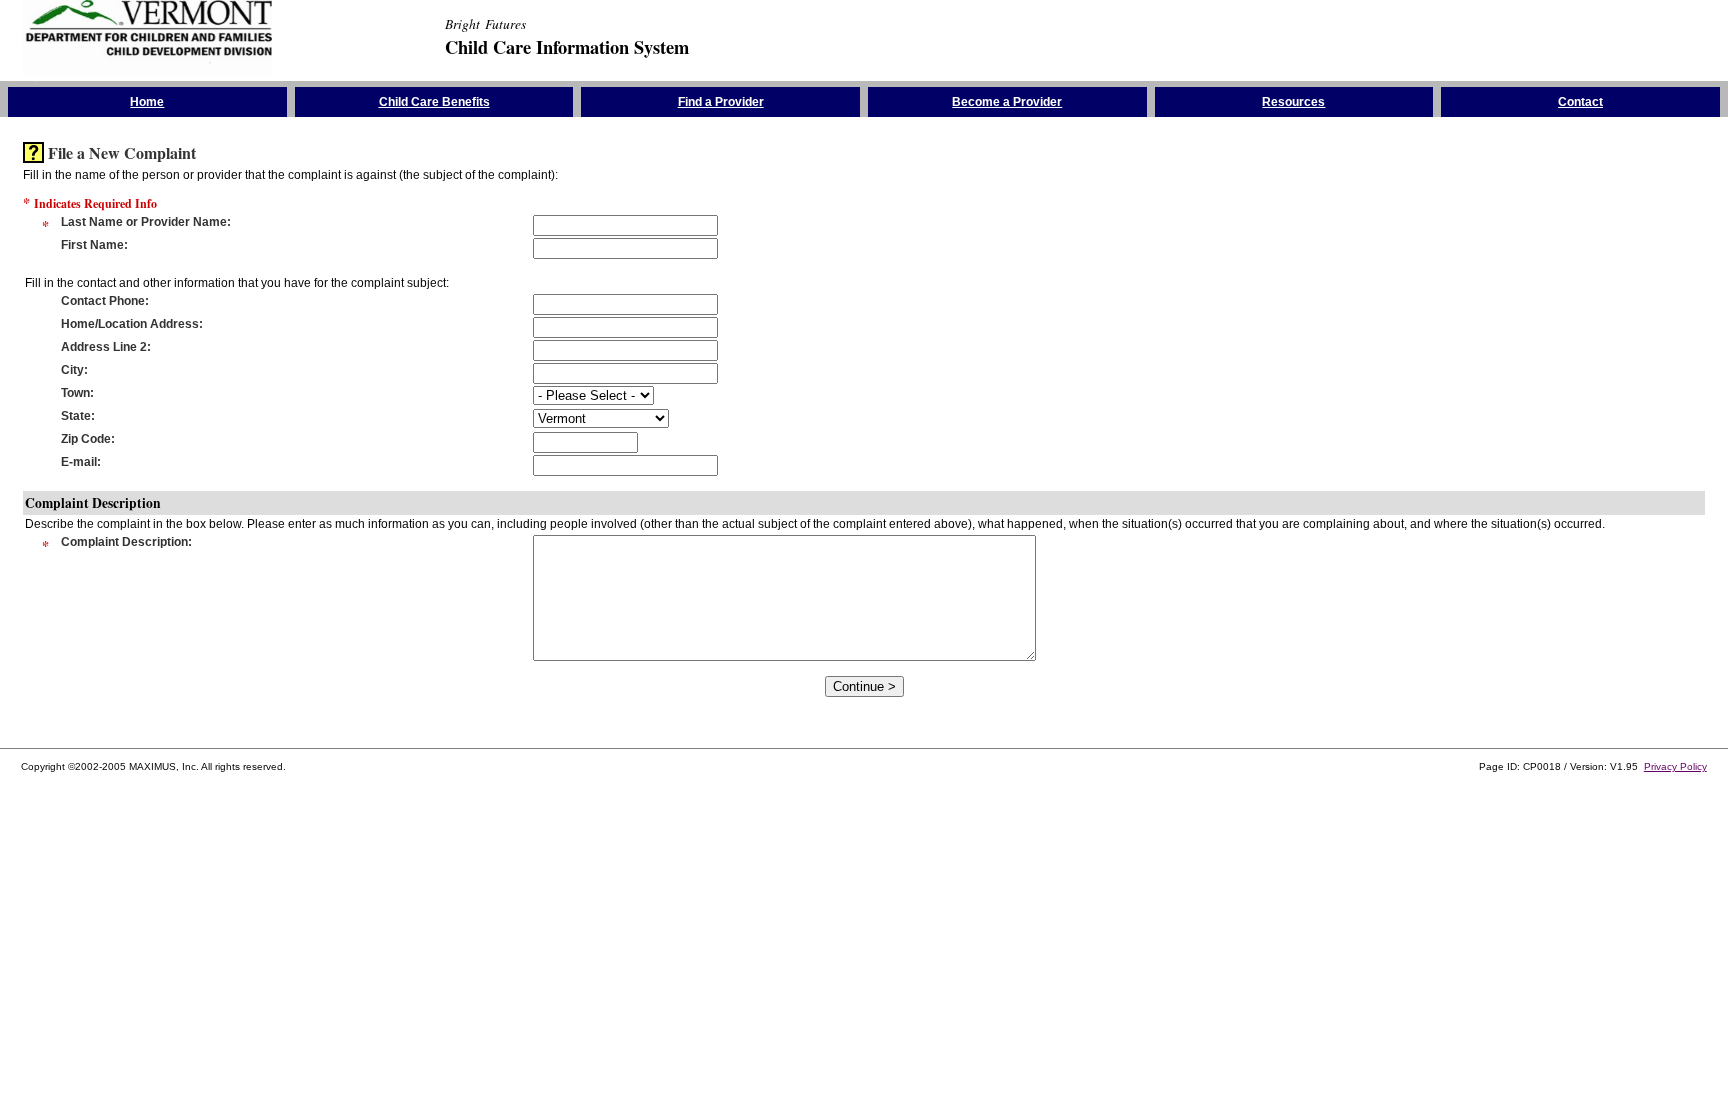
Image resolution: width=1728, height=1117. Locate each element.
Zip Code (86, 439)
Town (75, 393)
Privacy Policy (1675, 766)
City (72, 370)
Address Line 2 (104, 347)
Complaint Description (124, 542)
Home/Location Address (130, 324)
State (76, 416)
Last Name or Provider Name (144, 222)
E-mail (79, 462)
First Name (92, 245)
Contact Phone (103, 301)
